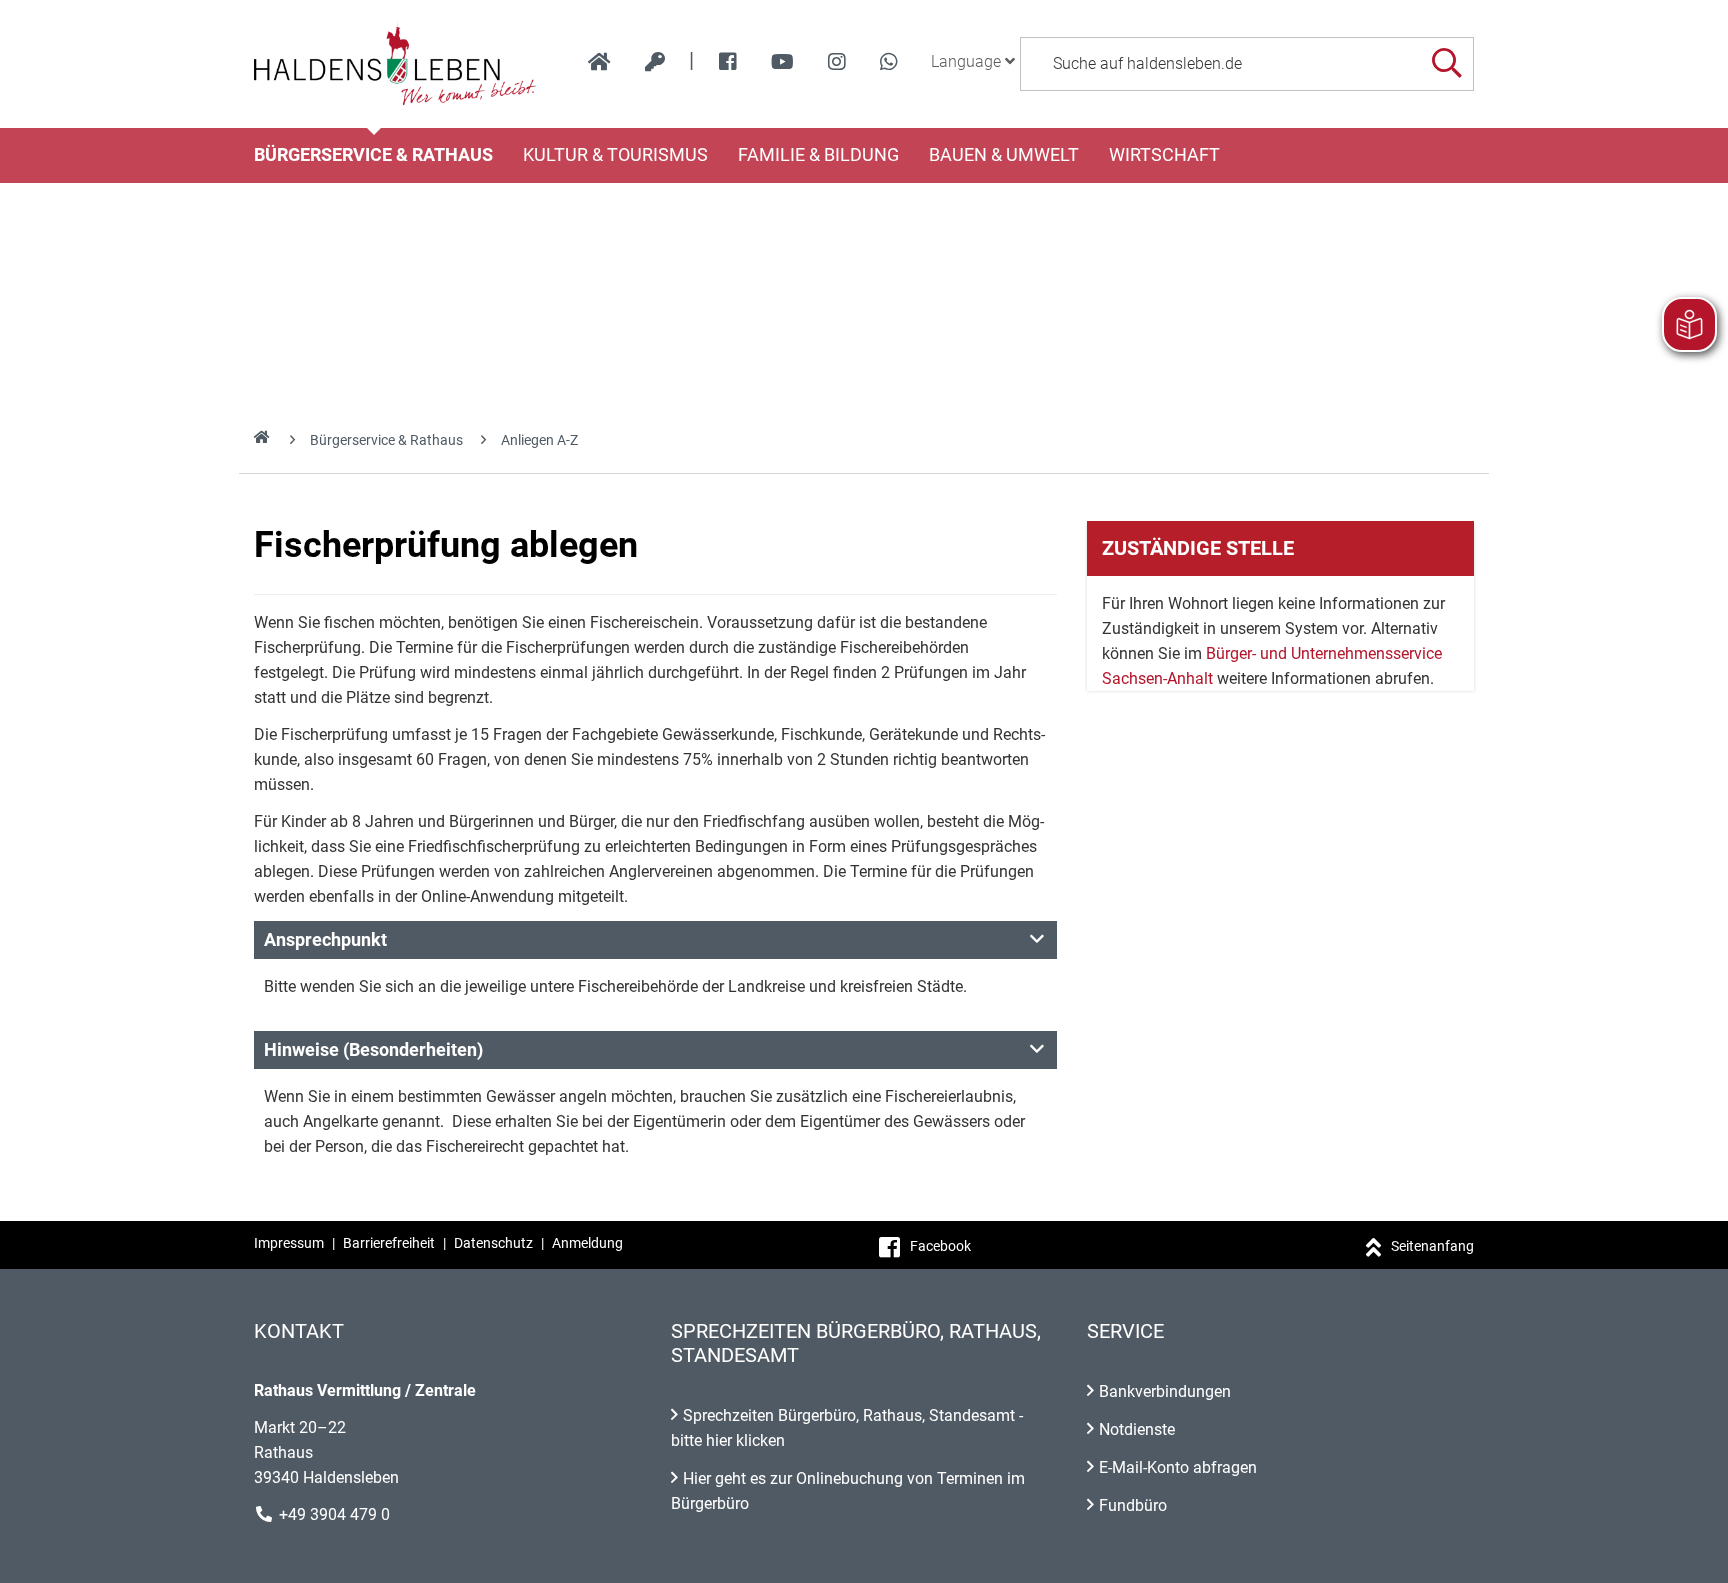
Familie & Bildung (818, 155)
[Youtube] (782, 62)
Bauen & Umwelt (1004, 155)
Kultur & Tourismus (615, 155)
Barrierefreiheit (389, 1243)
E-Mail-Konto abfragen (1178, 1467)
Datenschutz (493, 1243)
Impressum (289, 1243)
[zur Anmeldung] (655, 62)
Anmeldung (587, 1243)
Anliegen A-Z (539, 440)
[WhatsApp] (889, 62)
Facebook (940, 1246)
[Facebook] (728, 62)
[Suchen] (1446, 63)
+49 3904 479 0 (334, 1514)
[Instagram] (837, 62)
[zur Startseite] (599, 62)
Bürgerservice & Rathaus (373, 155)
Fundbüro (1133, 1505)
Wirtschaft (1164, 155)
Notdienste (1137, 1429)
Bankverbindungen (1165, 1391)
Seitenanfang (1432, 1246)
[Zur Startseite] (395, 64)
